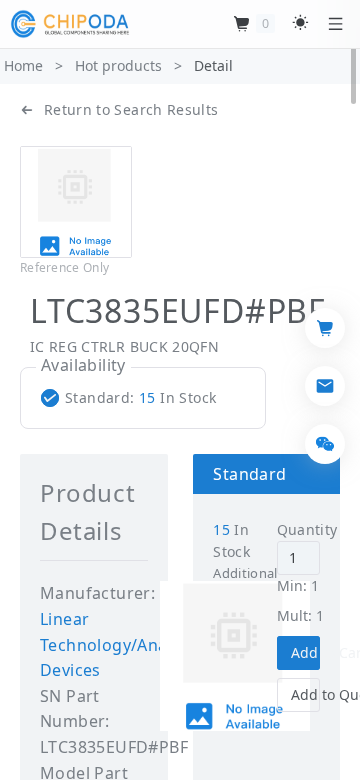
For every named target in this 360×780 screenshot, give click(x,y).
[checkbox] (132, 398)
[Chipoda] (70, 24)
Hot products (118, 65)
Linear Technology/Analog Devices (116, 644)
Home (23, 65)
